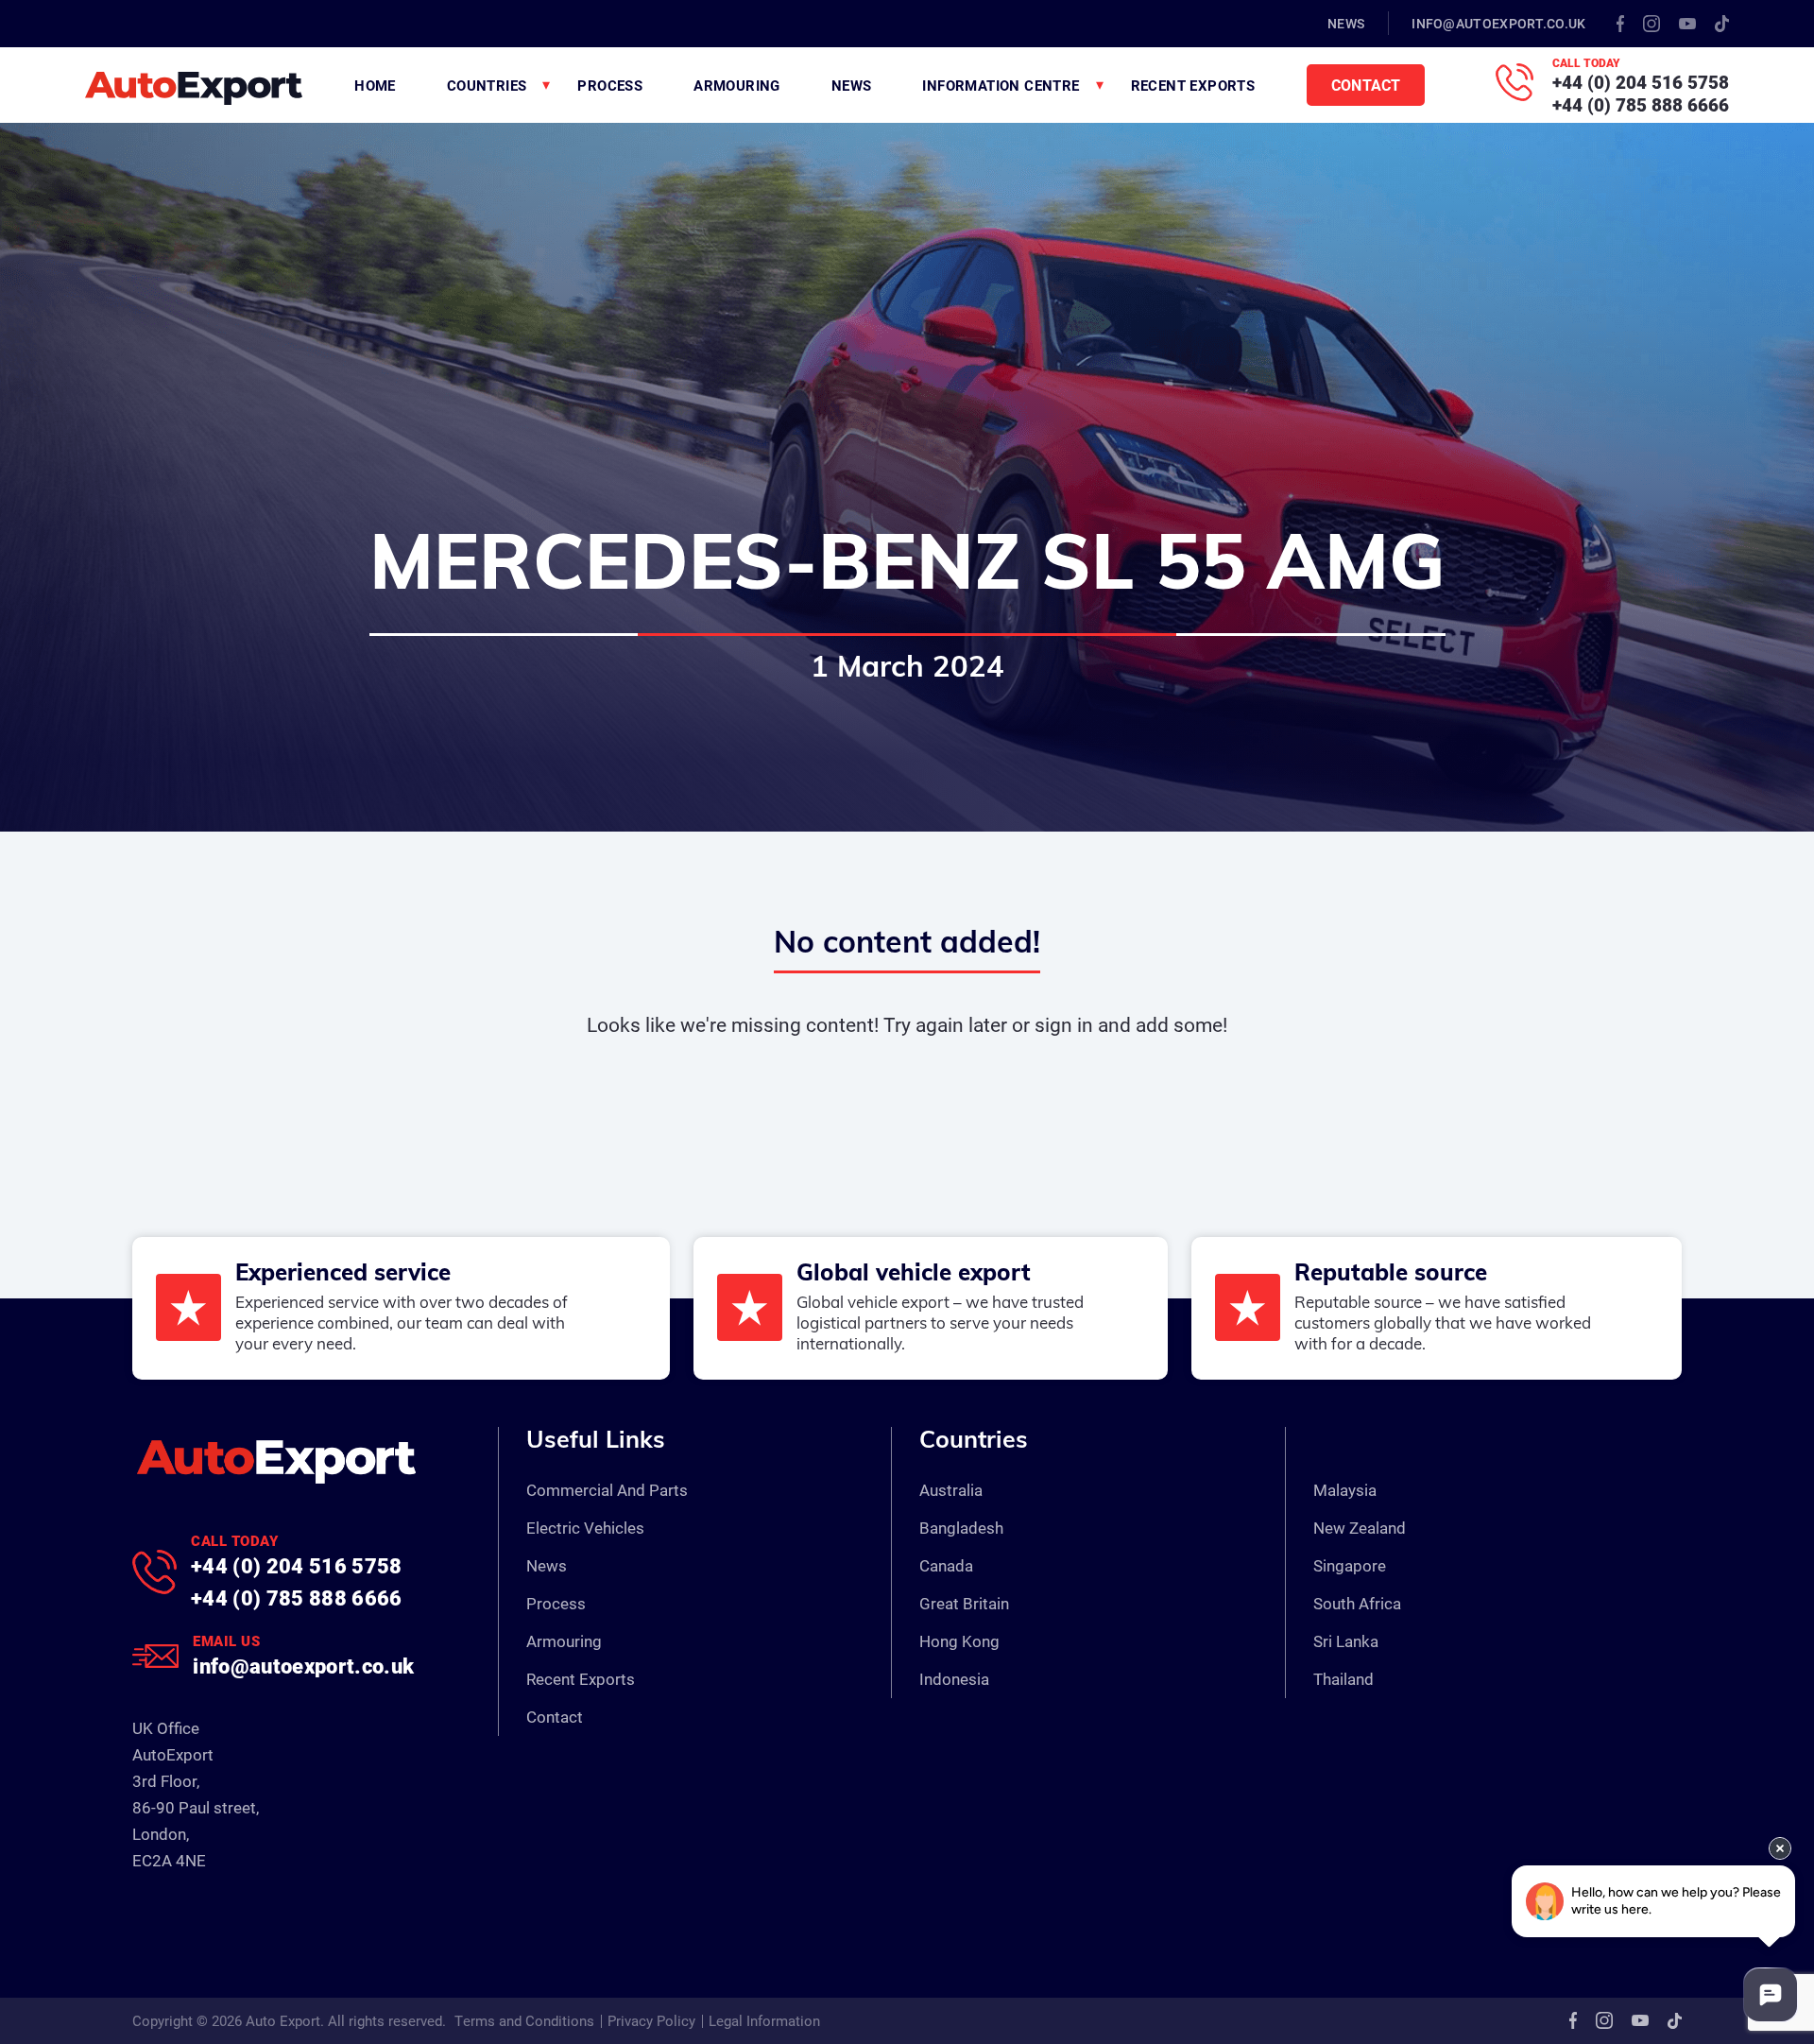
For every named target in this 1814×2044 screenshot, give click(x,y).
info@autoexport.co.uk (1498, 23)
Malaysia (1345, 1490)
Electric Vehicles (585, 1528)
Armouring (737, 85)
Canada (946, 1565)
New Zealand (1360, 1528)
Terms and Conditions (524, 2020)
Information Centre (1001, 85)
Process (610, 85)
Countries (487, 85)
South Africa (1357, 1603)
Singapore (1350, 1565)
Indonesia (954, 1679)
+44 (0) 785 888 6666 (1641, 104)
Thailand (1343, 1679)
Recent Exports (1193, 85)
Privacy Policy (651, 2020)
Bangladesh (961, 1528)
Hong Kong (959, 1641)
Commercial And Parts (607, 1490)
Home (375, 85)
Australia (951, 1490)
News (1346, 23)
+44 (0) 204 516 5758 (1641, 82)
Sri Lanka (1346, 1641)
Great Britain (964, 1603)
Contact (1366, 85)
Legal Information (764, 2020)
